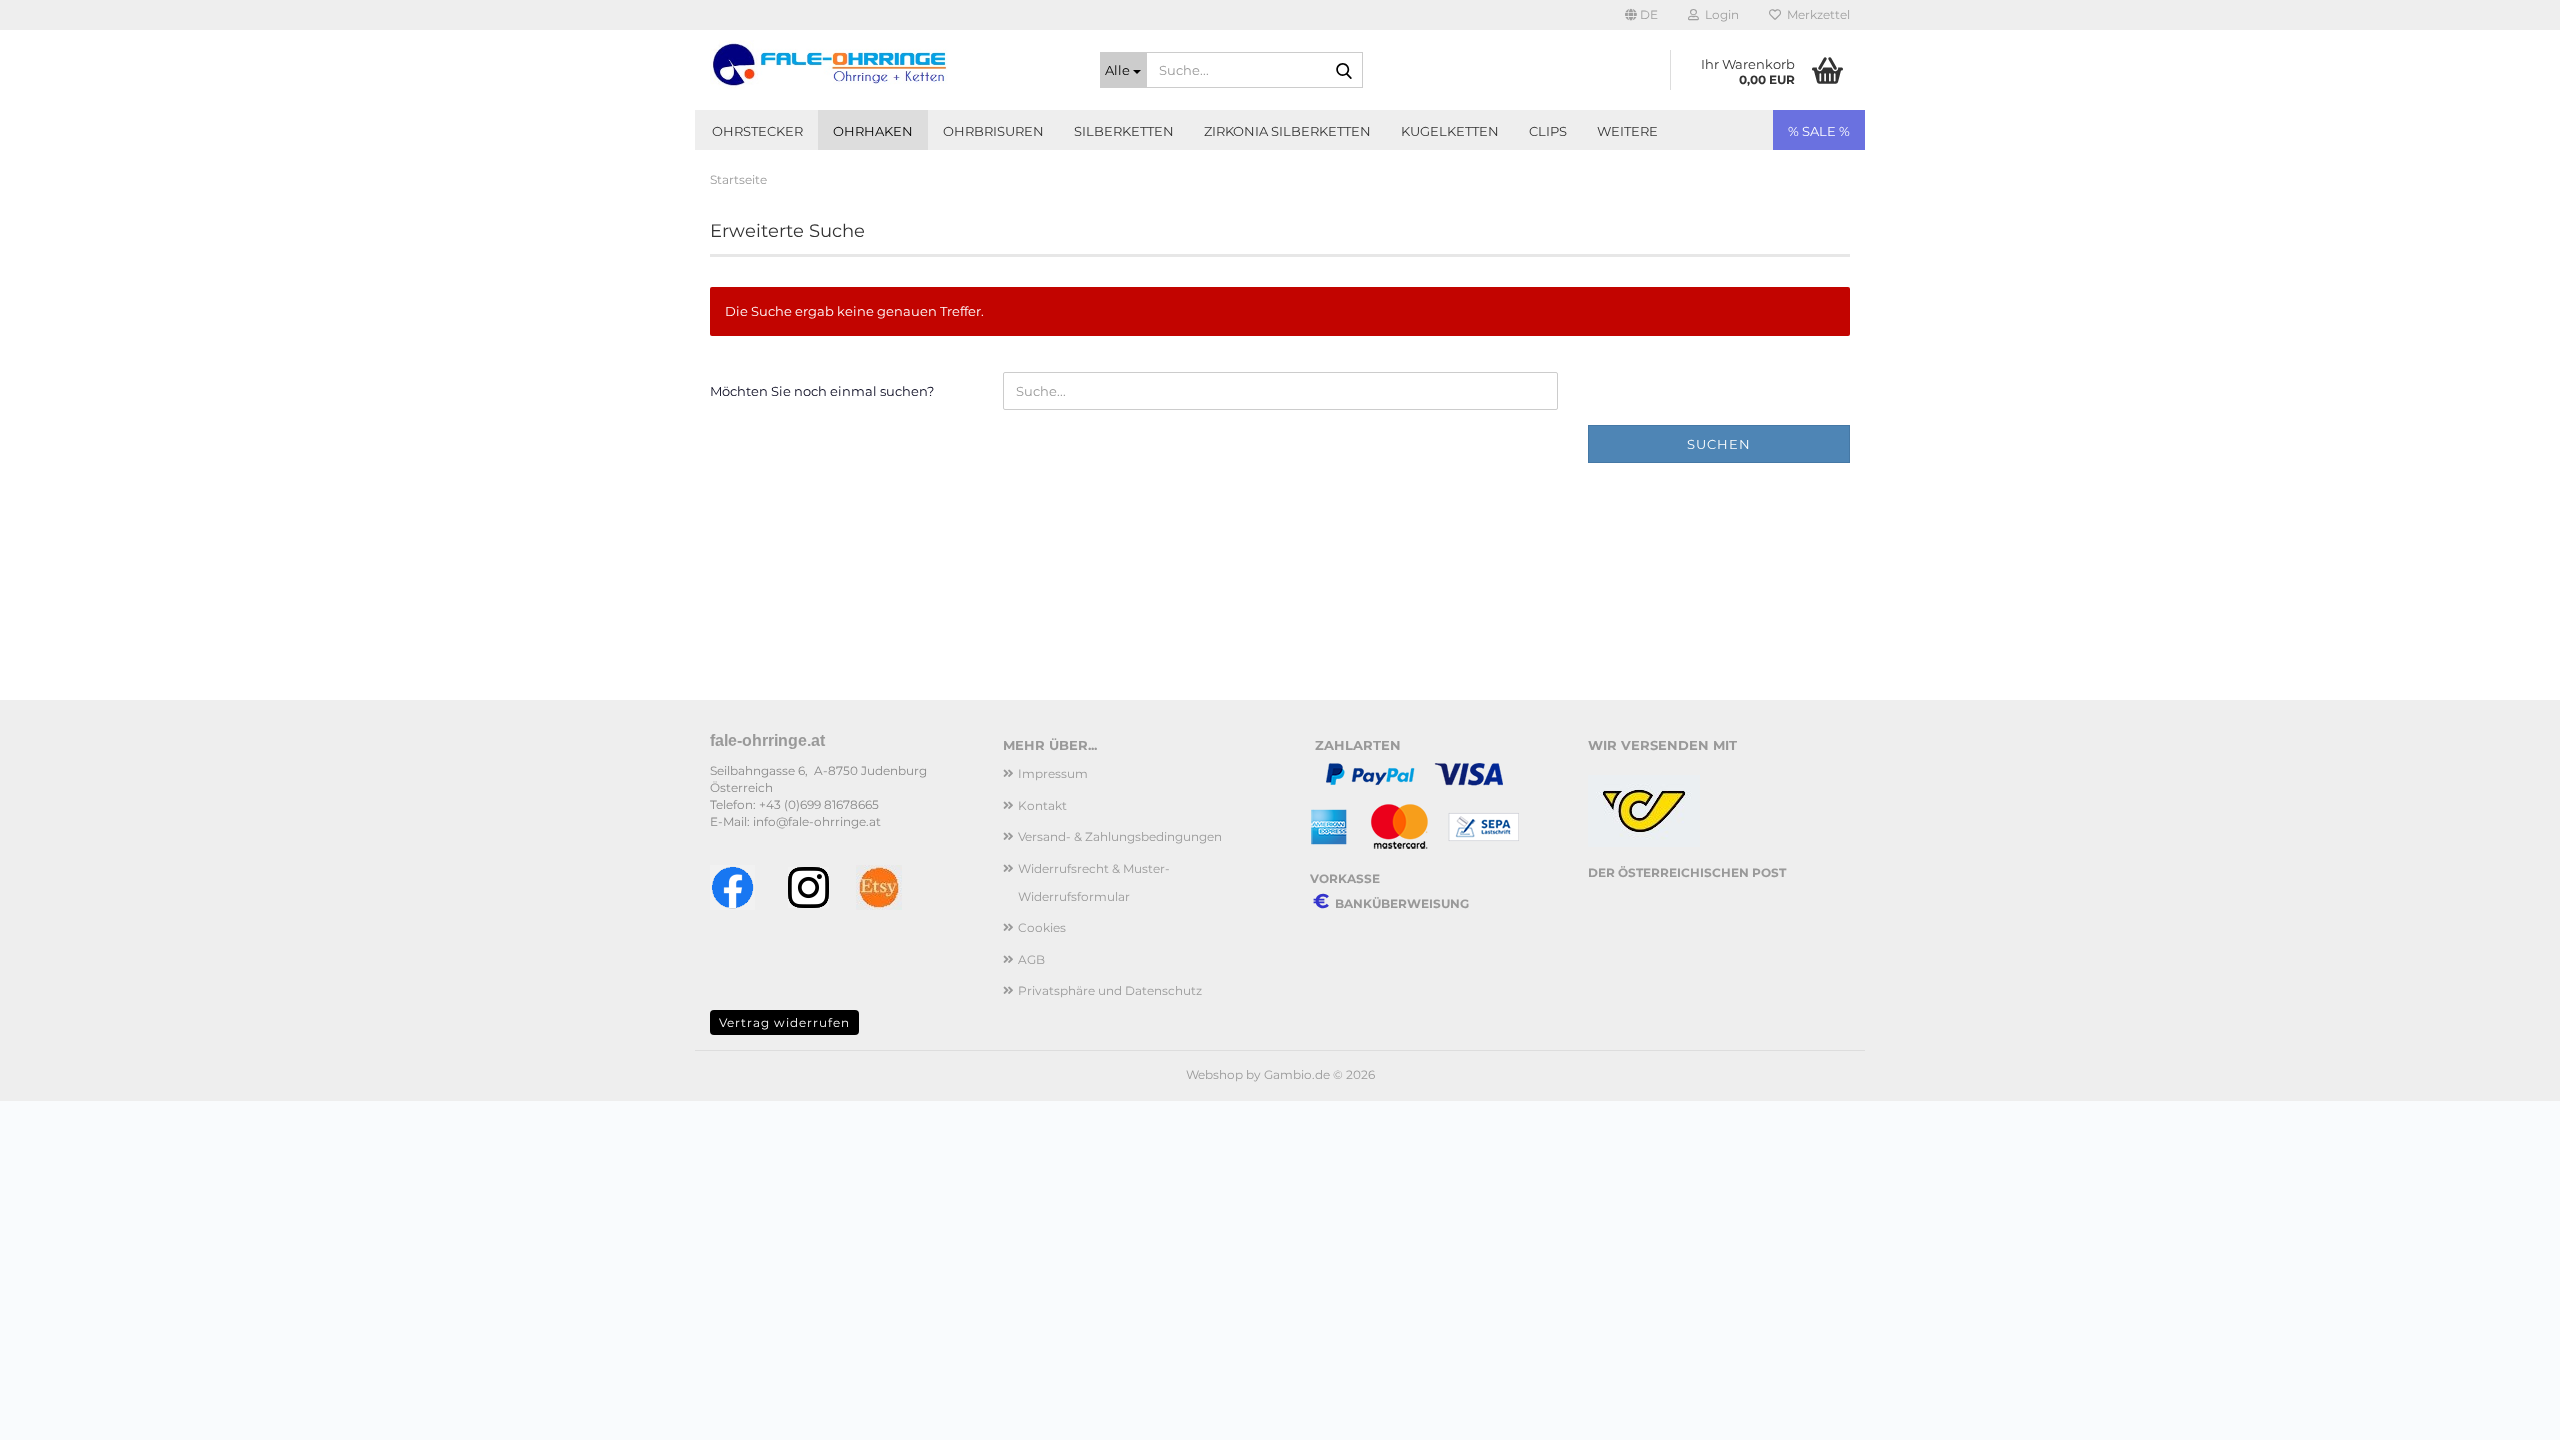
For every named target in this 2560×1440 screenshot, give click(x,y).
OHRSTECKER (757, 131)
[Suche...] (1344, 71)
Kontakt (1042, 805)
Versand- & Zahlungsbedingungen (1120, 836)
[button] (1641, 15)
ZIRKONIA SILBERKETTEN (1287, 131)
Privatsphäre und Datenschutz (1110, 990)
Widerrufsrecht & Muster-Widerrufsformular (1094, 882)
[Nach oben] (2505, 1410)
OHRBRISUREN (993, 131)
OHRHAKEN (873, 131)
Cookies (1042, 927)
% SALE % (1819, 131)
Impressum (1053, 773)
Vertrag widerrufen (784, 1022)
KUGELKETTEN (1450, 131)
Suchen (1719, 444)
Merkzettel (1815, 14)
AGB (1031, 959)
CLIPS (1548, 131)
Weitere (1627, 131)
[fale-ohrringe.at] (890, 65)
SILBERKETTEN (1124, 131)
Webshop (1214, 1074)
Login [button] (1719, 14)
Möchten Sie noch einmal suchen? (822, 391)
